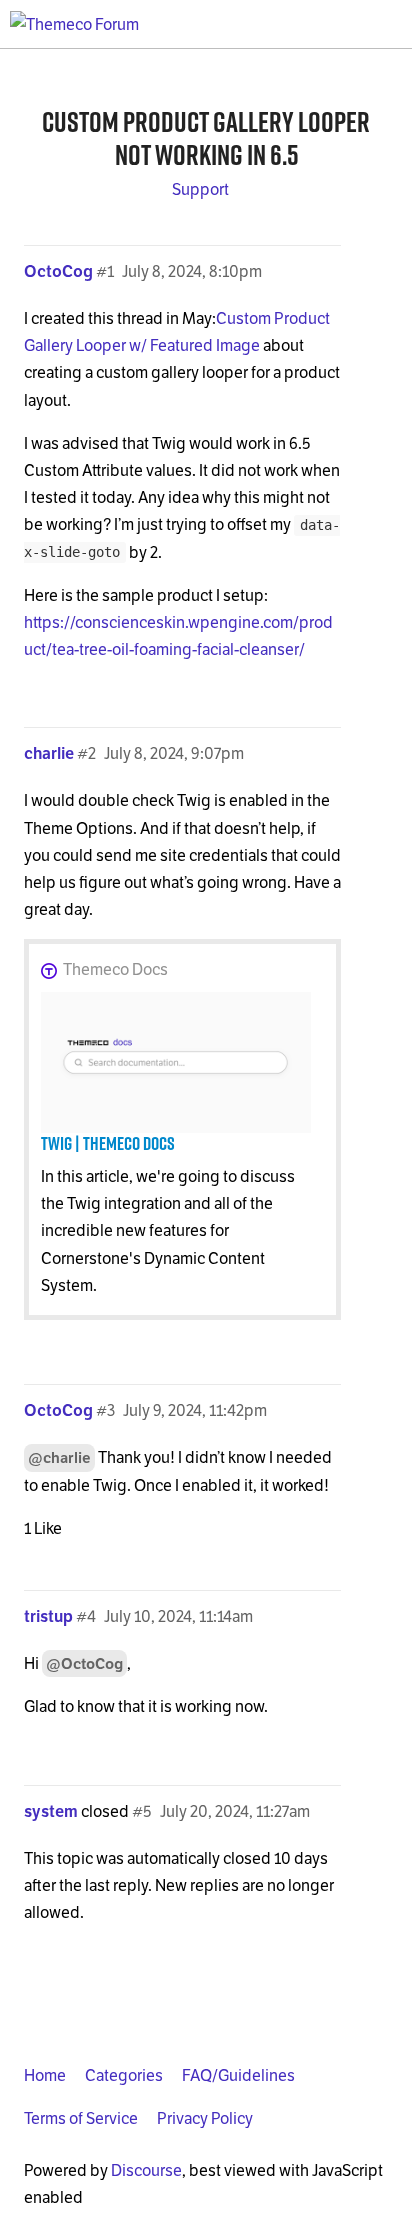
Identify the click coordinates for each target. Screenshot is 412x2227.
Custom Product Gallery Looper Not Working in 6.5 (206, 138)
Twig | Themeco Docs (108, 1143)
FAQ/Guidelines (238, 2075)
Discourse (146, 2170)
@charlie (59, 1457)
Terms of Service (81, 2118)
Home (45, 2075)
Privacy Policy (205, 2118)
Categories (124, 2075)
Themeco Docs (115, 969)
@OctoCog (84, 1663)
